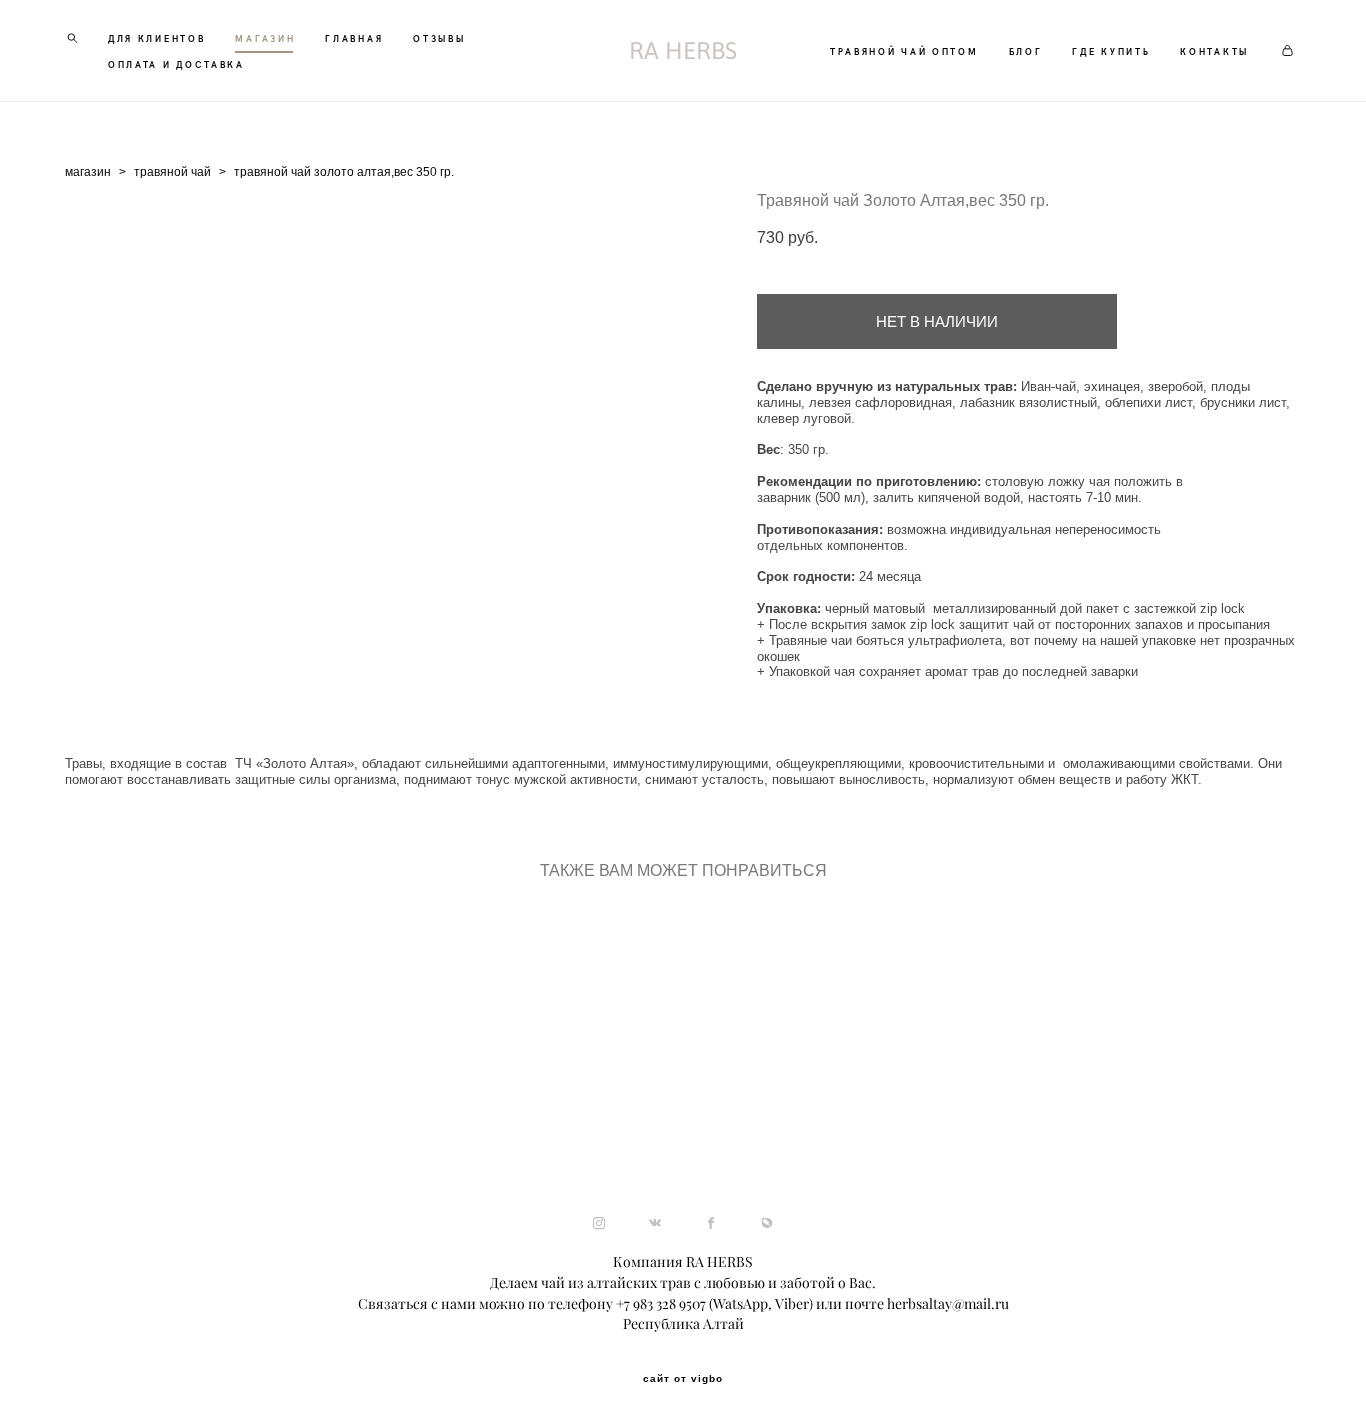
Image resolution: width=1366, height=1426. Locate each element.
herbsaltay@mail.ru (948, 1304)
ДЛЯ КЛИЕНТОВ (156, 38)
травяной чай (172, 172)
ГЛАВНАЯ (354, 38)
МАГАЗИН (265, 38)
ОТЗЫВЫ (439, 38)
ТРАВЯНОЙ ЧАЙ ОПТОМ (904, 51)
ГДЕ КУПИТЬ (1111, 51)
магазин (88, 172)
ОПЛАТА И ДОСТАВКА (176, 64)
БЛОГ (1026, 51)
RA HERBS (683, 51)
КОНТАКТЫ (1214, 51)
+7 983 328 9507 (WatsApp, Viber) (714, 1304)
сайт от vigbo (683, 1379)
